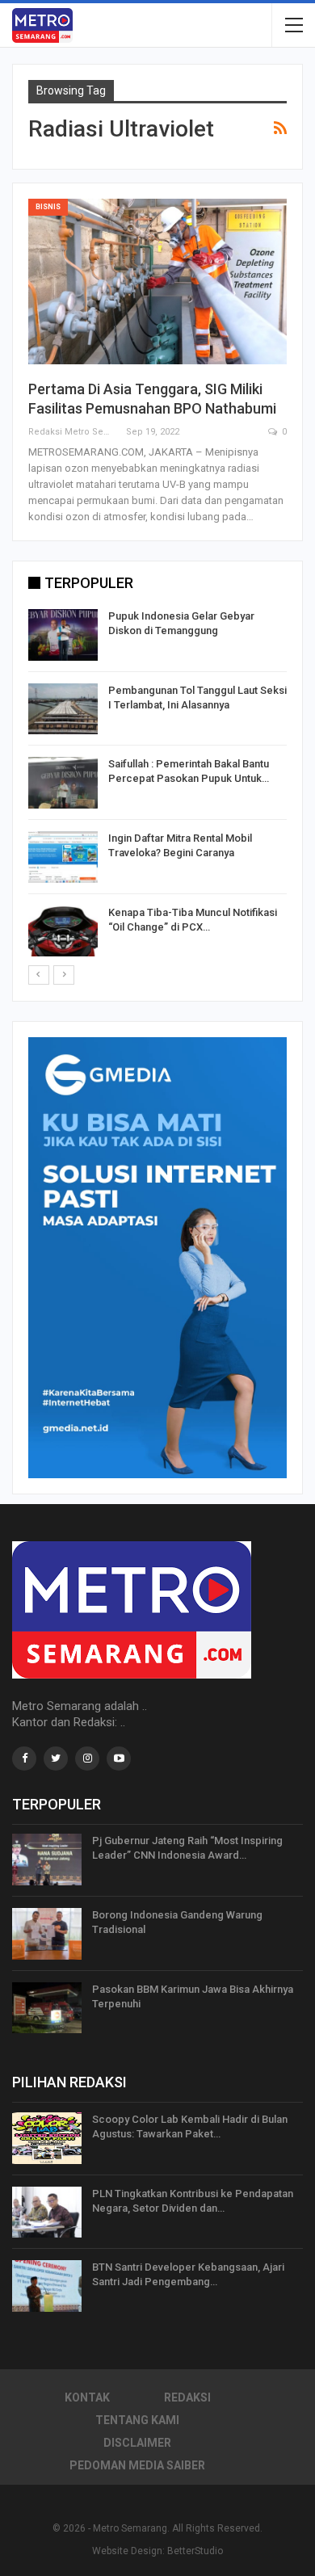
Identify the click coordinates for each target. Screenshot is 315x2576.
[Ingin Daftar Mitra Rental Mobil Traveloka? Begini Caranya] (63, 857)
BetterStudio (195, 2551)
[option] (157, 786)
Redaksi (187, 2397)
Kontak (87, 2397)
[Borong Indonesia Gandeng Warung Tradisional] (47, 1934)
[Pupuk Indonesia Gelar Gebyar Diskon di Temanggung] (63, 635)
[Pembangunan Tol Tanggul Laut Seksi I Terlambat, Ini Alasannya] (63, 709)
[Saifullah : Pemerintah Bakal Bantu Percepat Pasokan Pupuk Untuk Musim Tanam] (63, 783)
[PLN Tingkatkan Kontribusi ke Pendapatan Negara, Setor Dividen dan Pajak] (47, 2213)
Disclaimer (137, 2443)
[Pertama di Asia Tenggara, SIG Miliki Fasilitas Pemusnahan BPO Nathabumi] (157, 282)
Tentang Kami (137, 2420)
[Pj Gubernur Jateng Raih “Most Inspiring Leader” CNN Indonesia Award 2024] (47, 1860)
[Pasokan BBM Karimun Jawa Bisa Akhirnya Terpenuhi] (47, 2008)
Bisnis (48, 207)
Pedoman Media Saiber (137, 2465)
